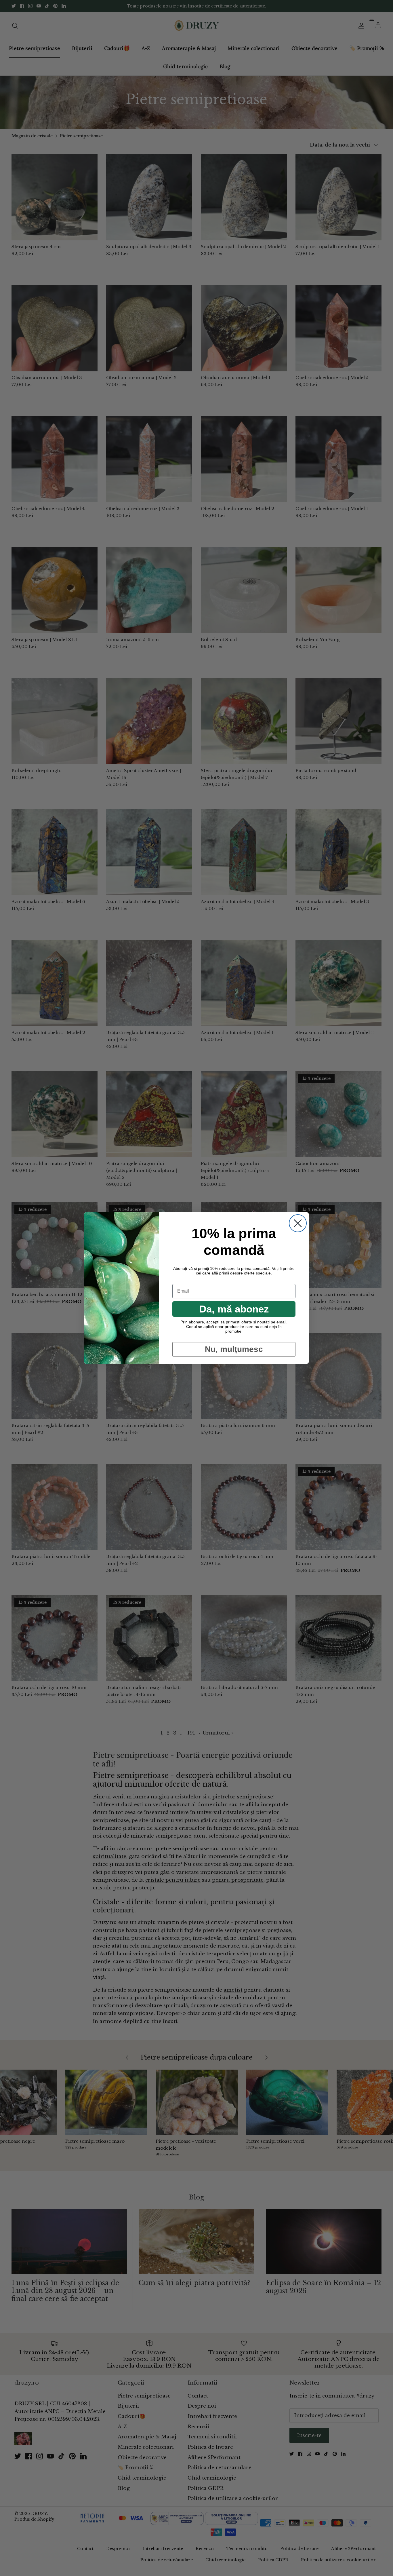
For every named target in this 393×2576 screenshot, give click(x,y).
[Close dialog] (298, 1223)
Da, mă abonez (234, 1309)
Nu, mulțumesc (234, 1349)
